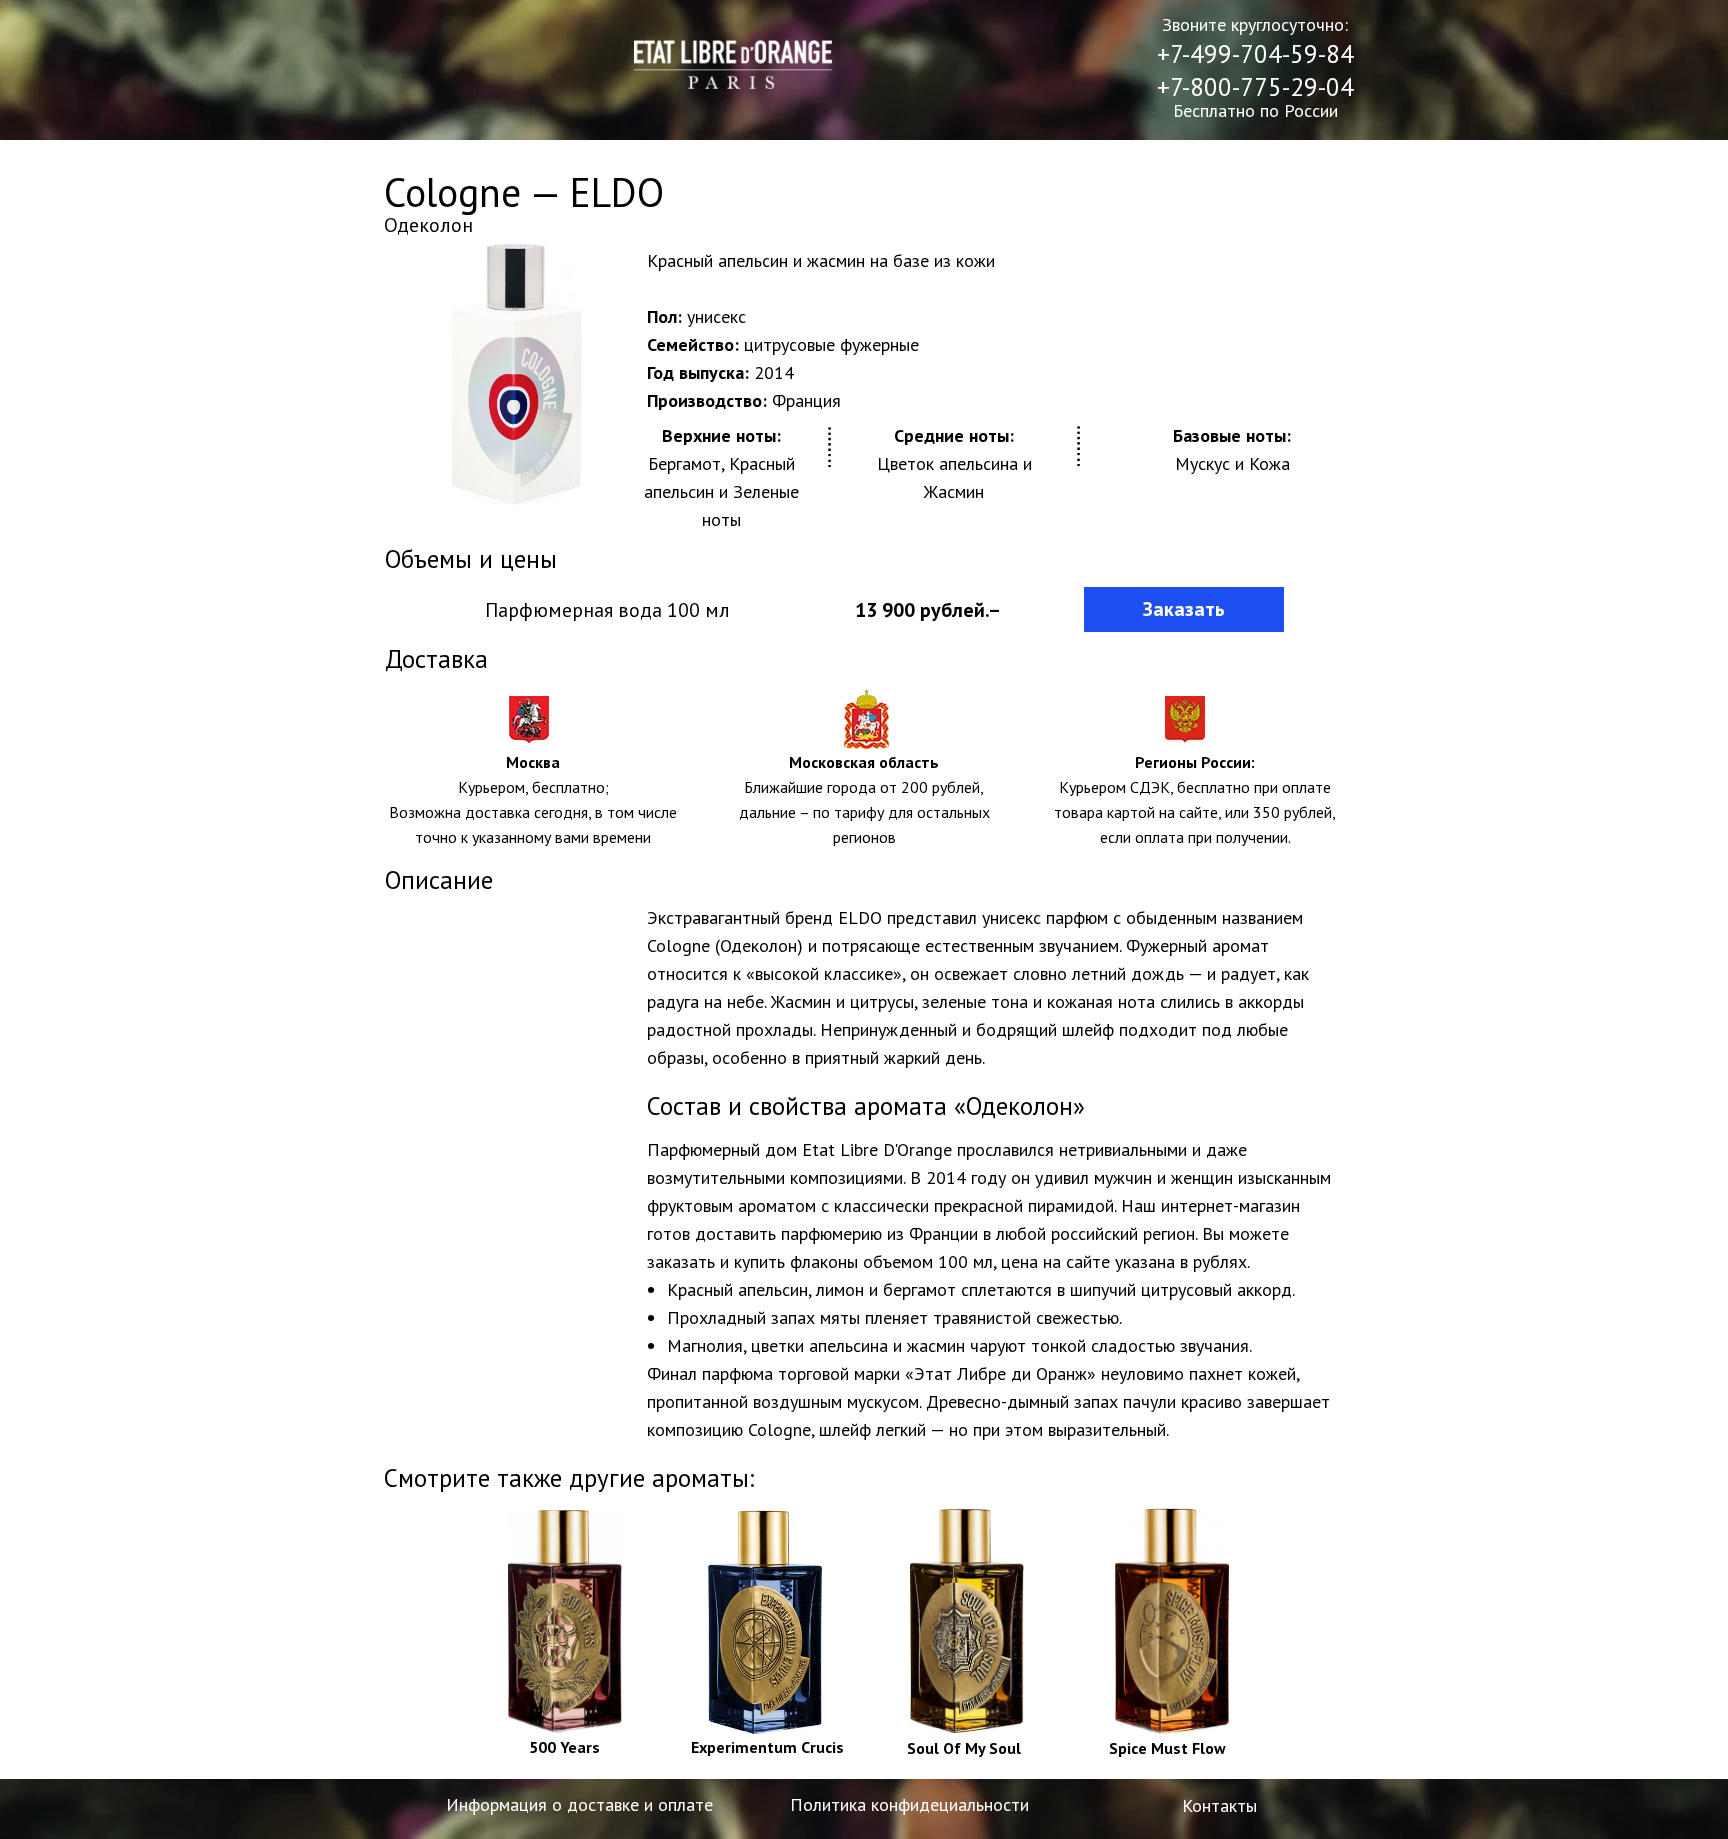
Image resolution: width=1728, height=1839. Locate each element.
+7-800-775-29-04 (1255, 87)
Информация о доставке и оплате (579, 1804)
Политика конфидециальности (909, 1804)
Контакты (1219, 1805)
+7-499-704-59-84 (1255, 54)
